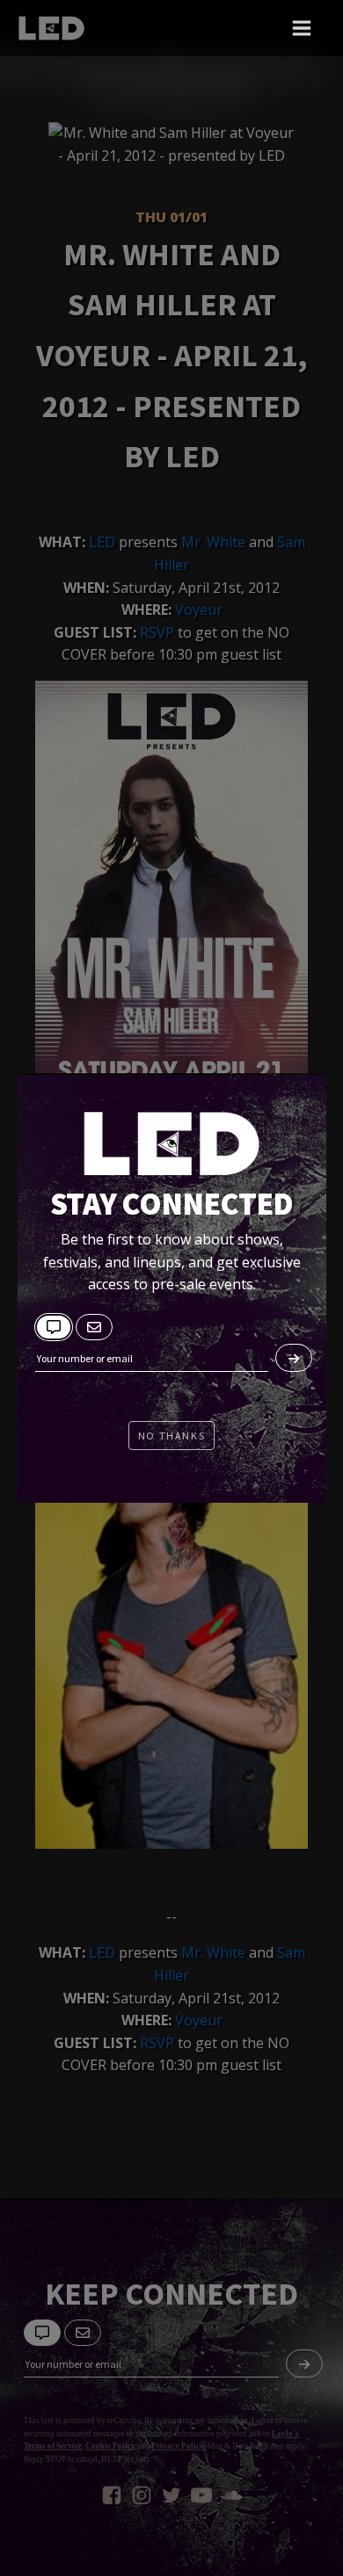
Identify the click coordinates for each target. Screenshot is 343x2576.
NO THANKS (171, 1436)
